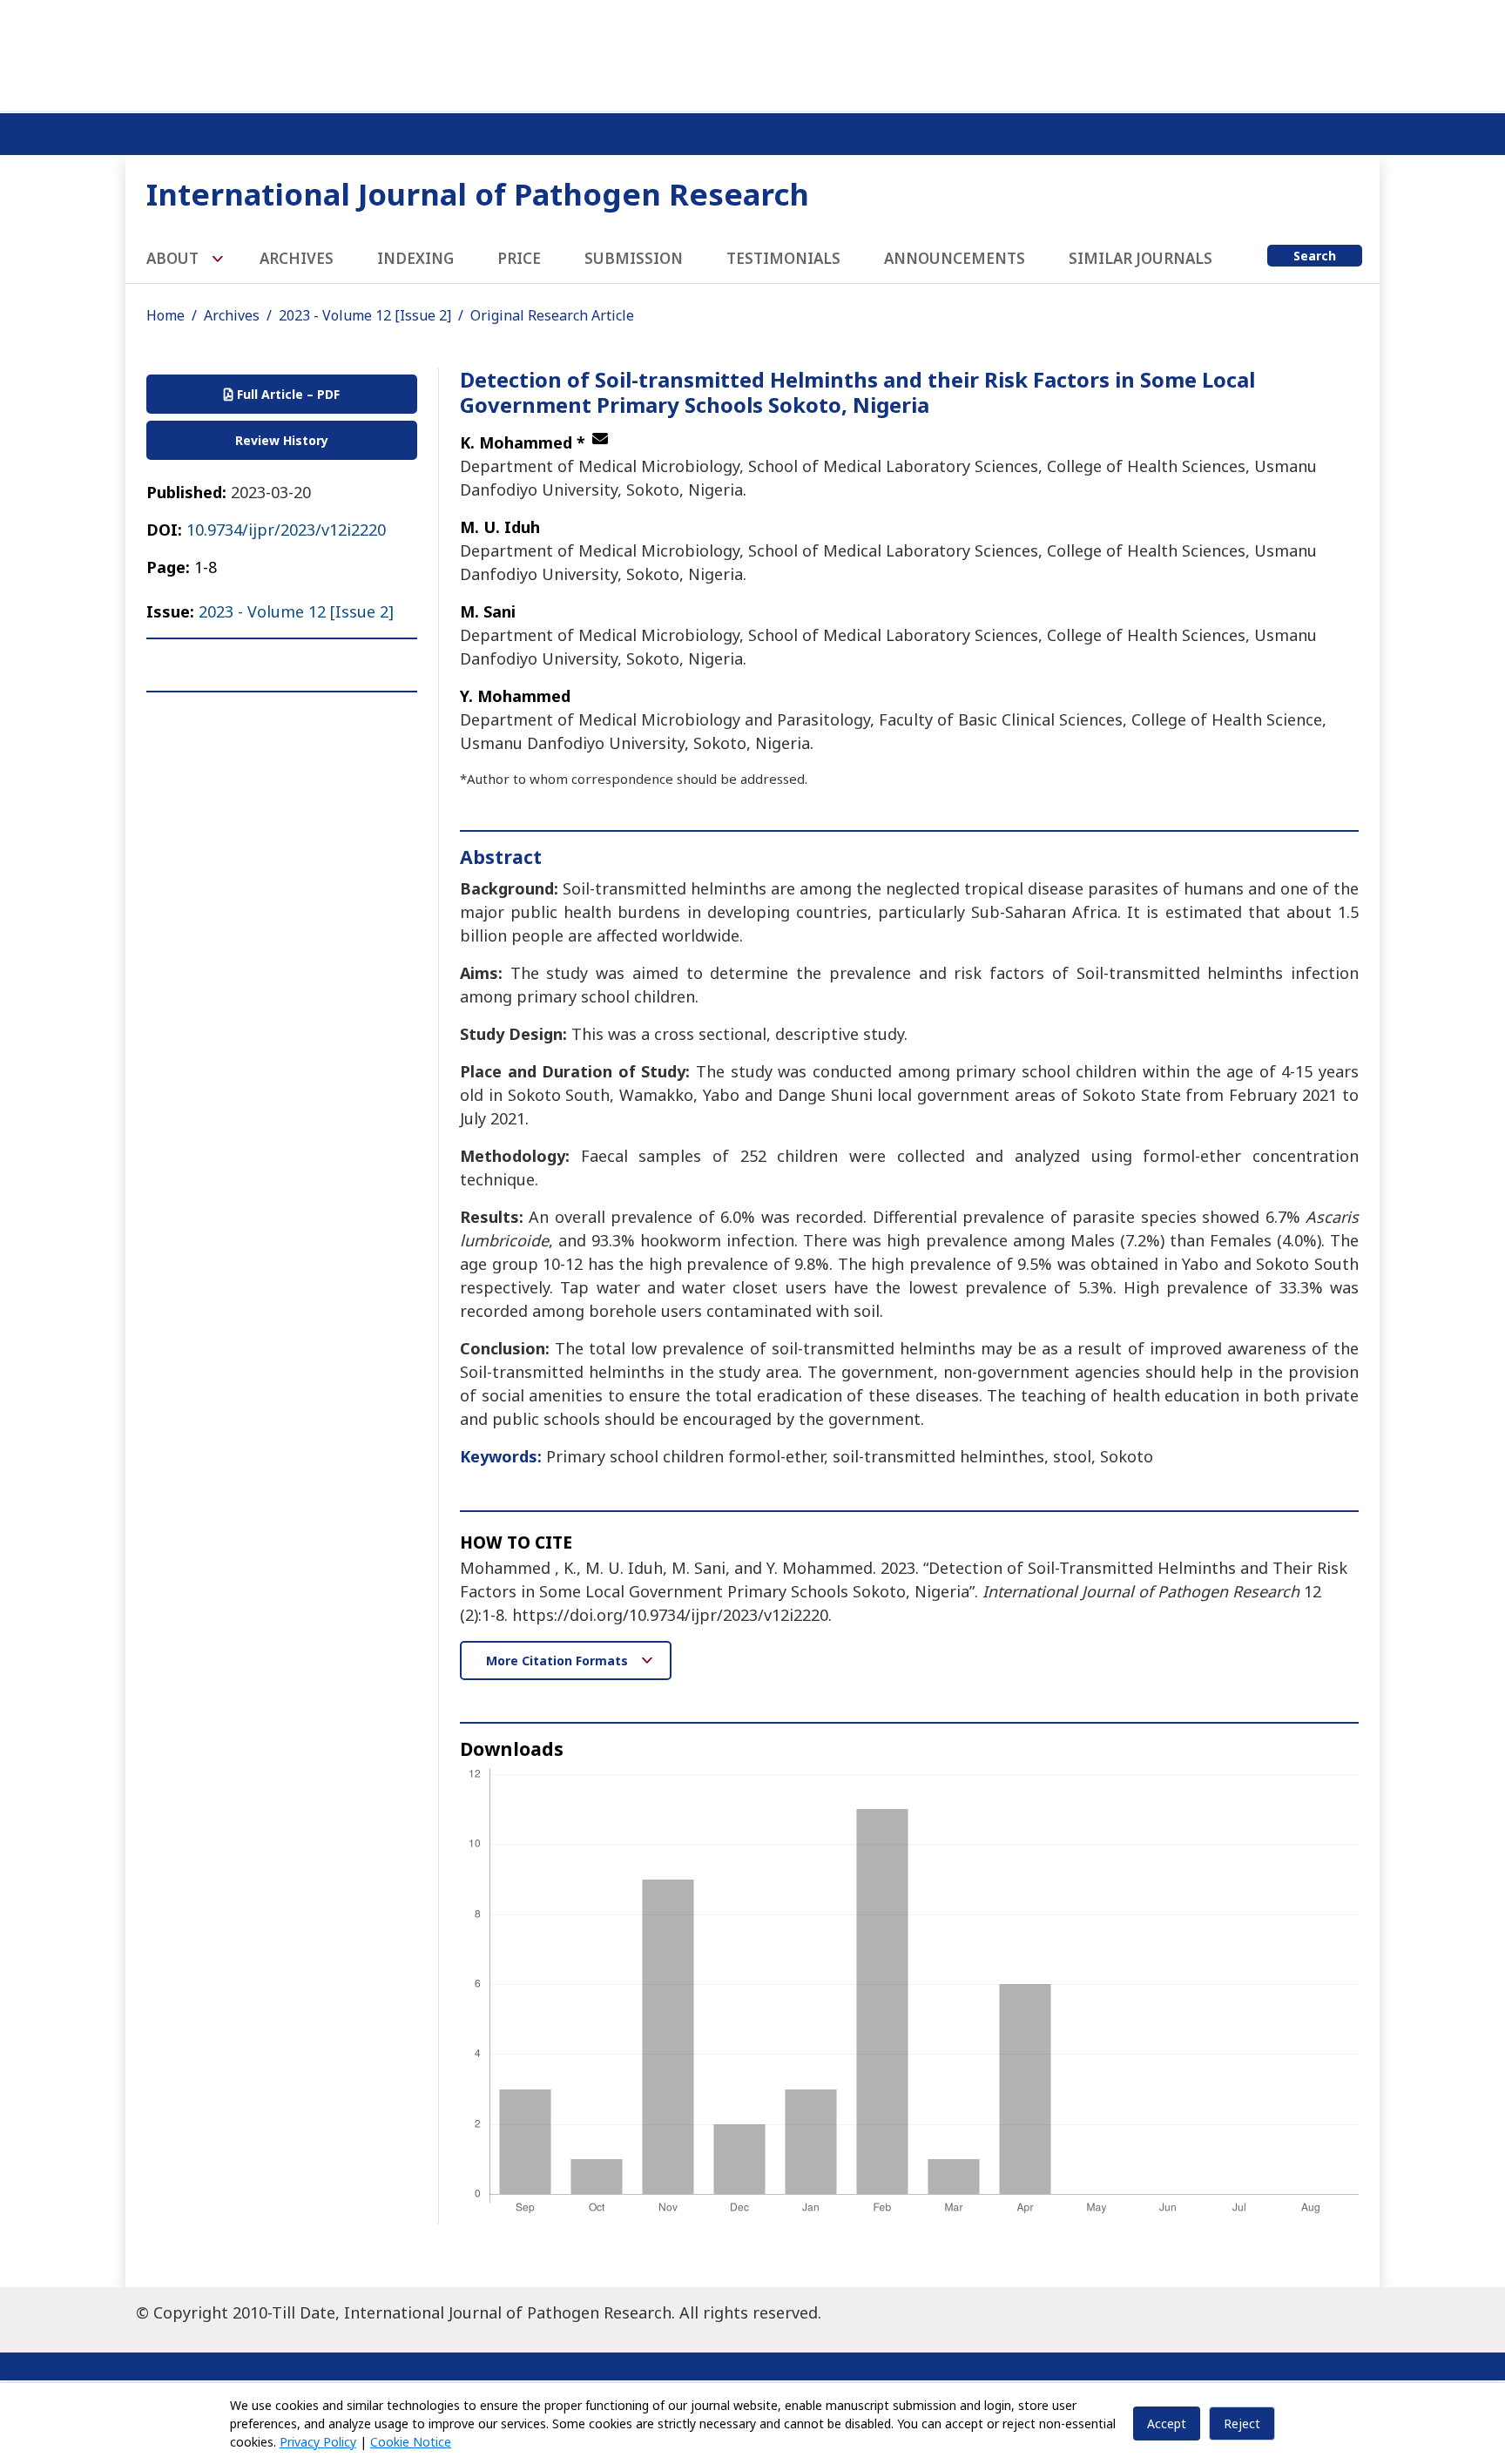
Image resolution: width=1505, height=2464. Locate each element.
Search (1315, 256)
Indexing (415, 258)
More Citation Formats (559, 1661)
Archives (297, 258)
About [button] (174, 258)
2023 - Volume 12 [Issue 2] (365, 315)
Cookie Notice (411, 2442)
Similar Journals (1141, 258)
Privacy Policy (318, 2442)
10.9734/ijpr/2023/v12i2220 (286, 530)
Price (519, 258)
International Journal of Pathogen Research (478, 194)
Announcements (955, 258)
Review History (282, 440)
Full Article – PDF (287, 394)
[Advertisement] (752, 52)
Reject (1242, 2423)
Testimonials (783, 258)
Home (165, 315)
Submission (634, 258)
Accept (1167, 2423)
